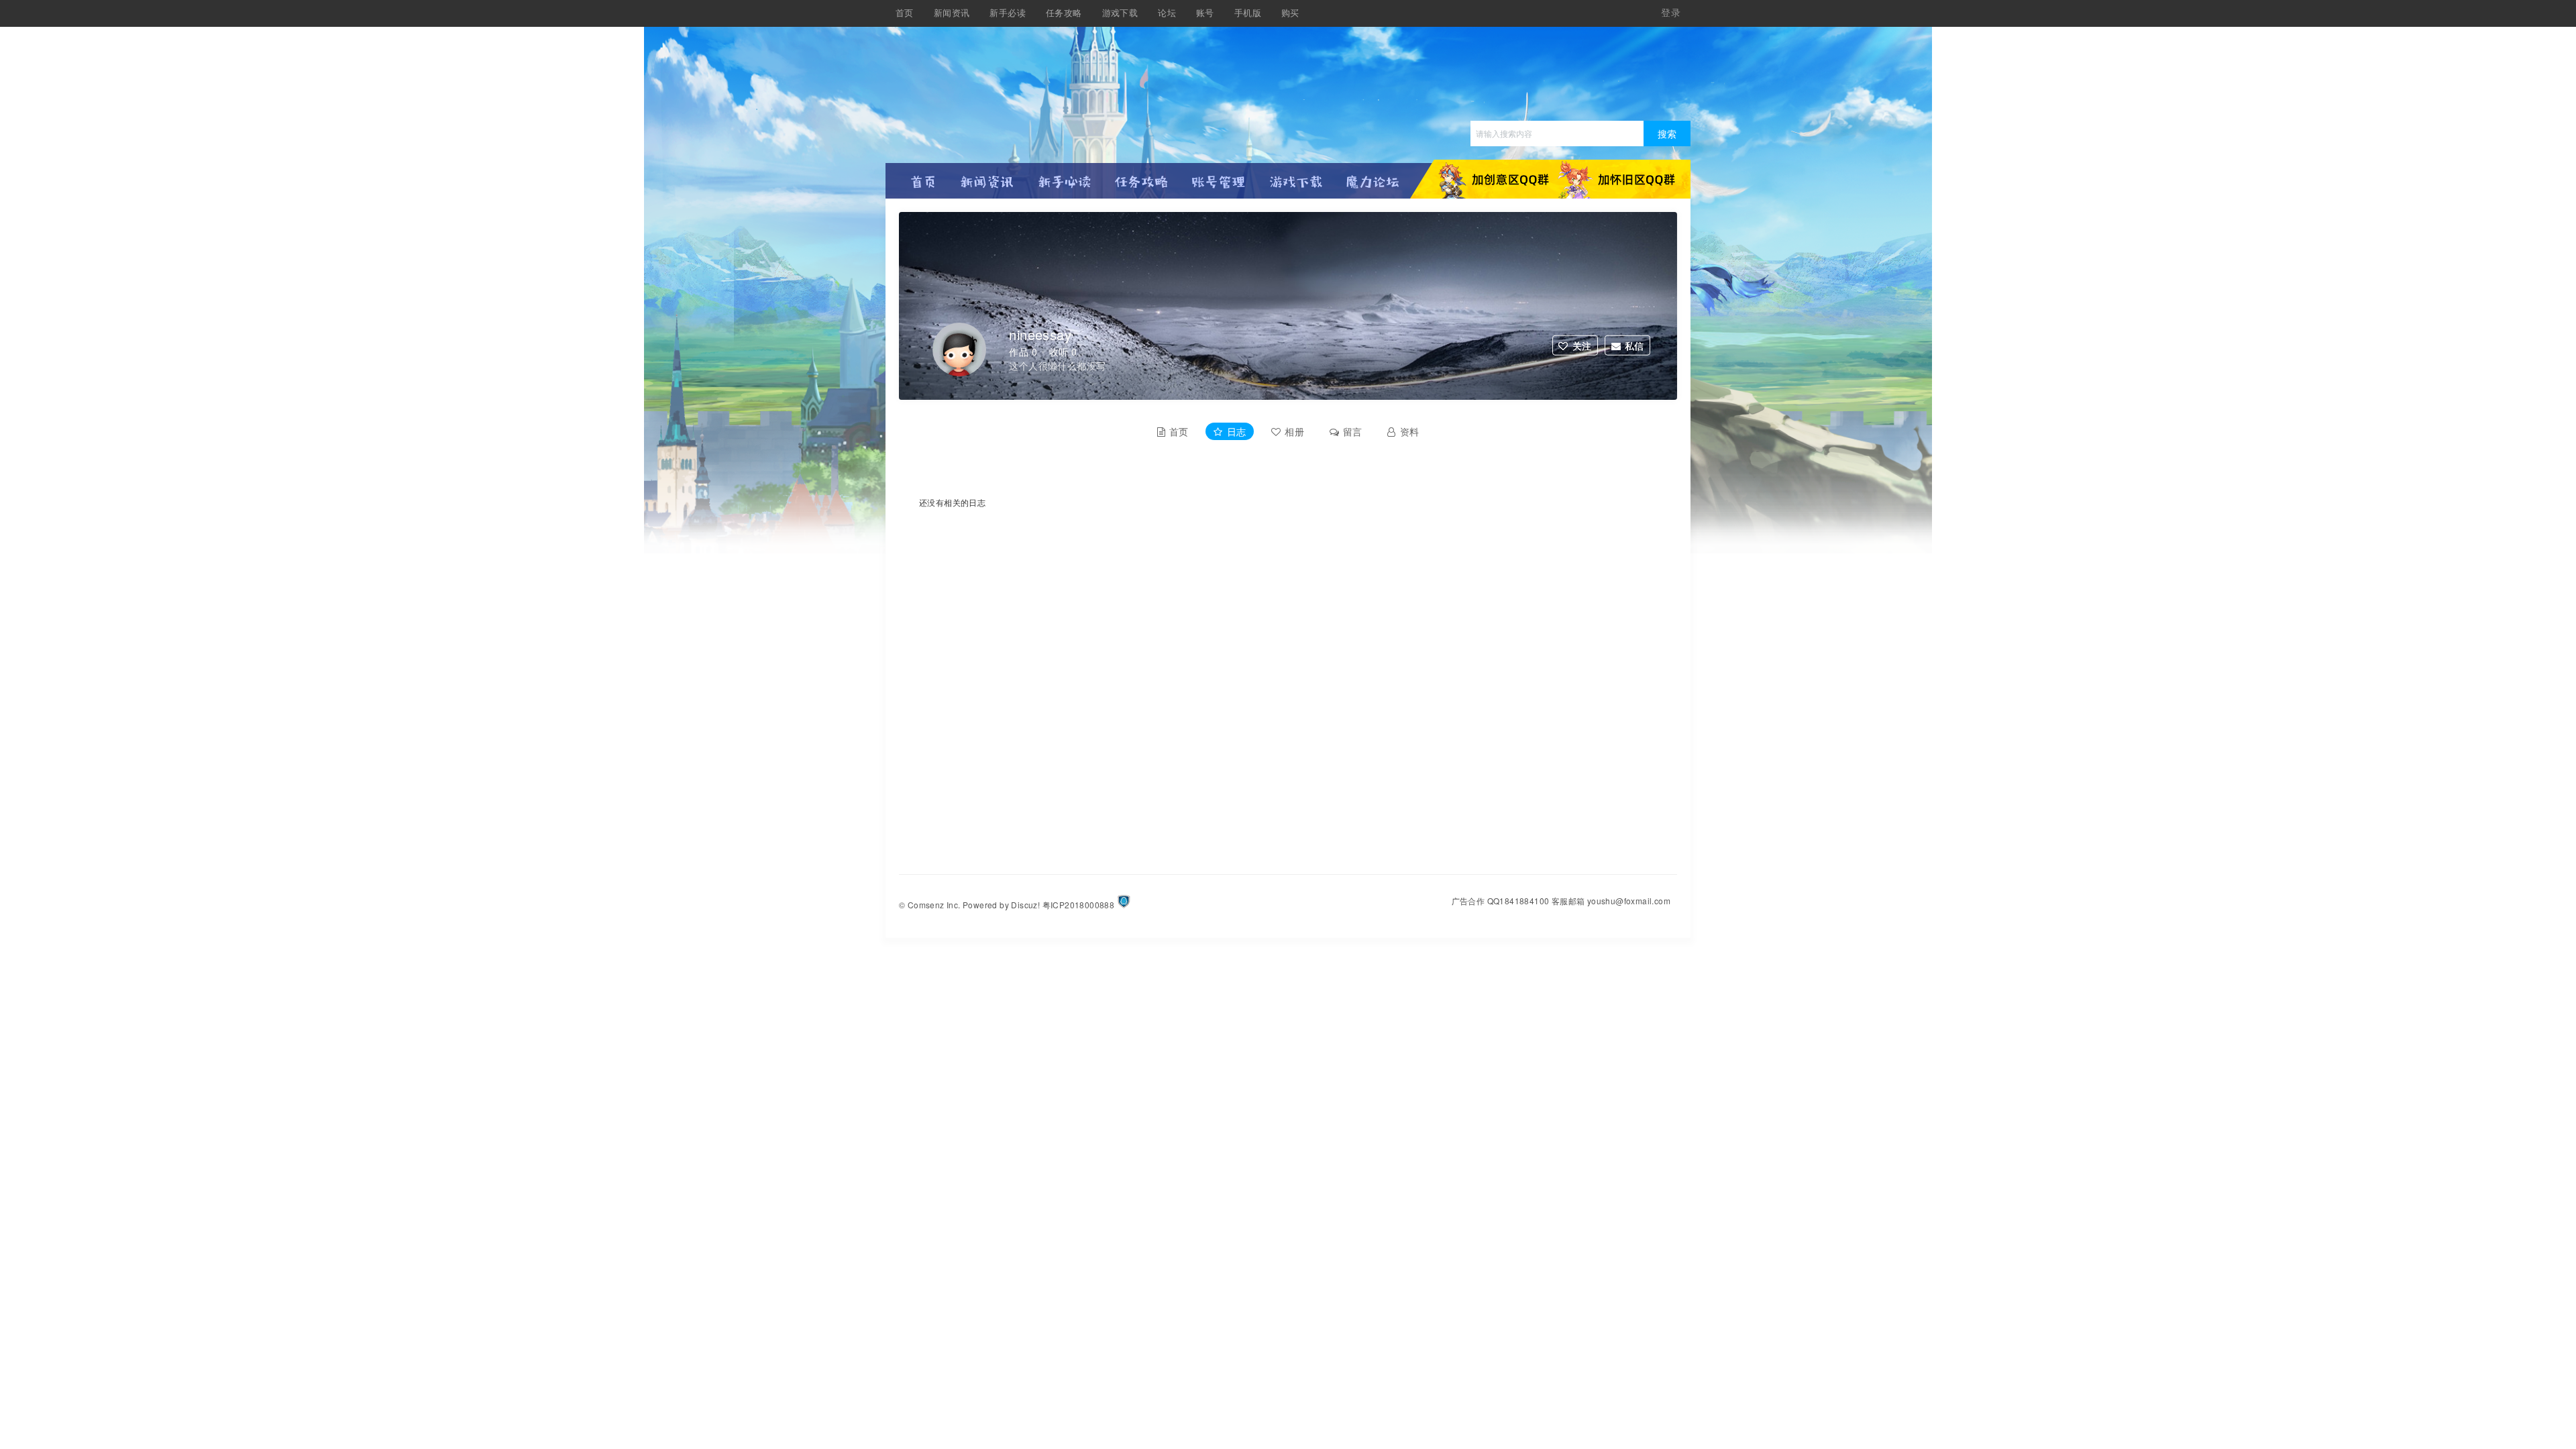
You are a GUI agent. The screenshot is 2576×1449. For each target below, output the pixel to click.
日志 (1237, 431)
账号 (1205, 13)
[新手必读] (1064, 176)
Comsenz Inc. (934, 905)
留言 (1353, 431)
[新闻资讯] (987, 176)
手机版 (1248, 13)
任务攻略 (1064, 13)
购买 (1290, 13)
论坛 (1167, 13)
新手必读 (1008, 13)
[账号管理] (1219, 176)
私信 (1634, 345)
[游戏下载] (1296, 176)
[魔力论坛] (1373, 176)
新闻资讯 (952, 13)
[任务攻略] (1141, 176)
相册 (1294, 431)
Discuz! (1025, 905)
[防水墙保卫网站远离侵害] (1124, 905)
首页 (905, 13)
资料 (1410, 431)
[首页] (924, 176)
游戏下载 (1120, 13)
